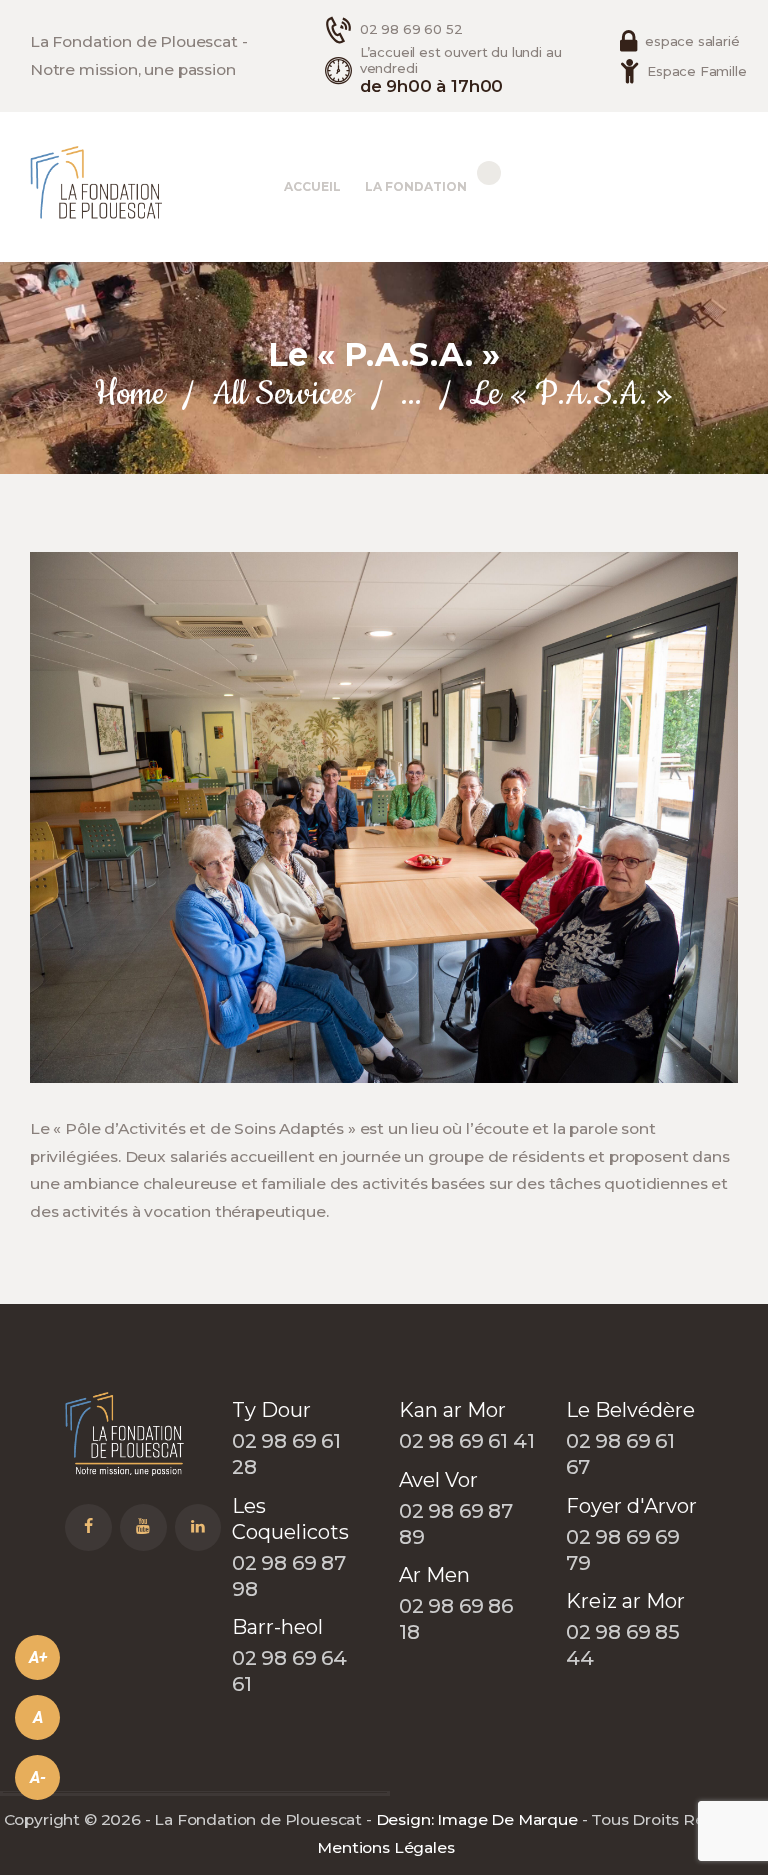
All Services (282, 394)
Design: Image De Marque (477, 1819)
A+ (38, 1657)
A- (38, 1777)
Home (129, 394)
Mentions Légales (385, 1847)
